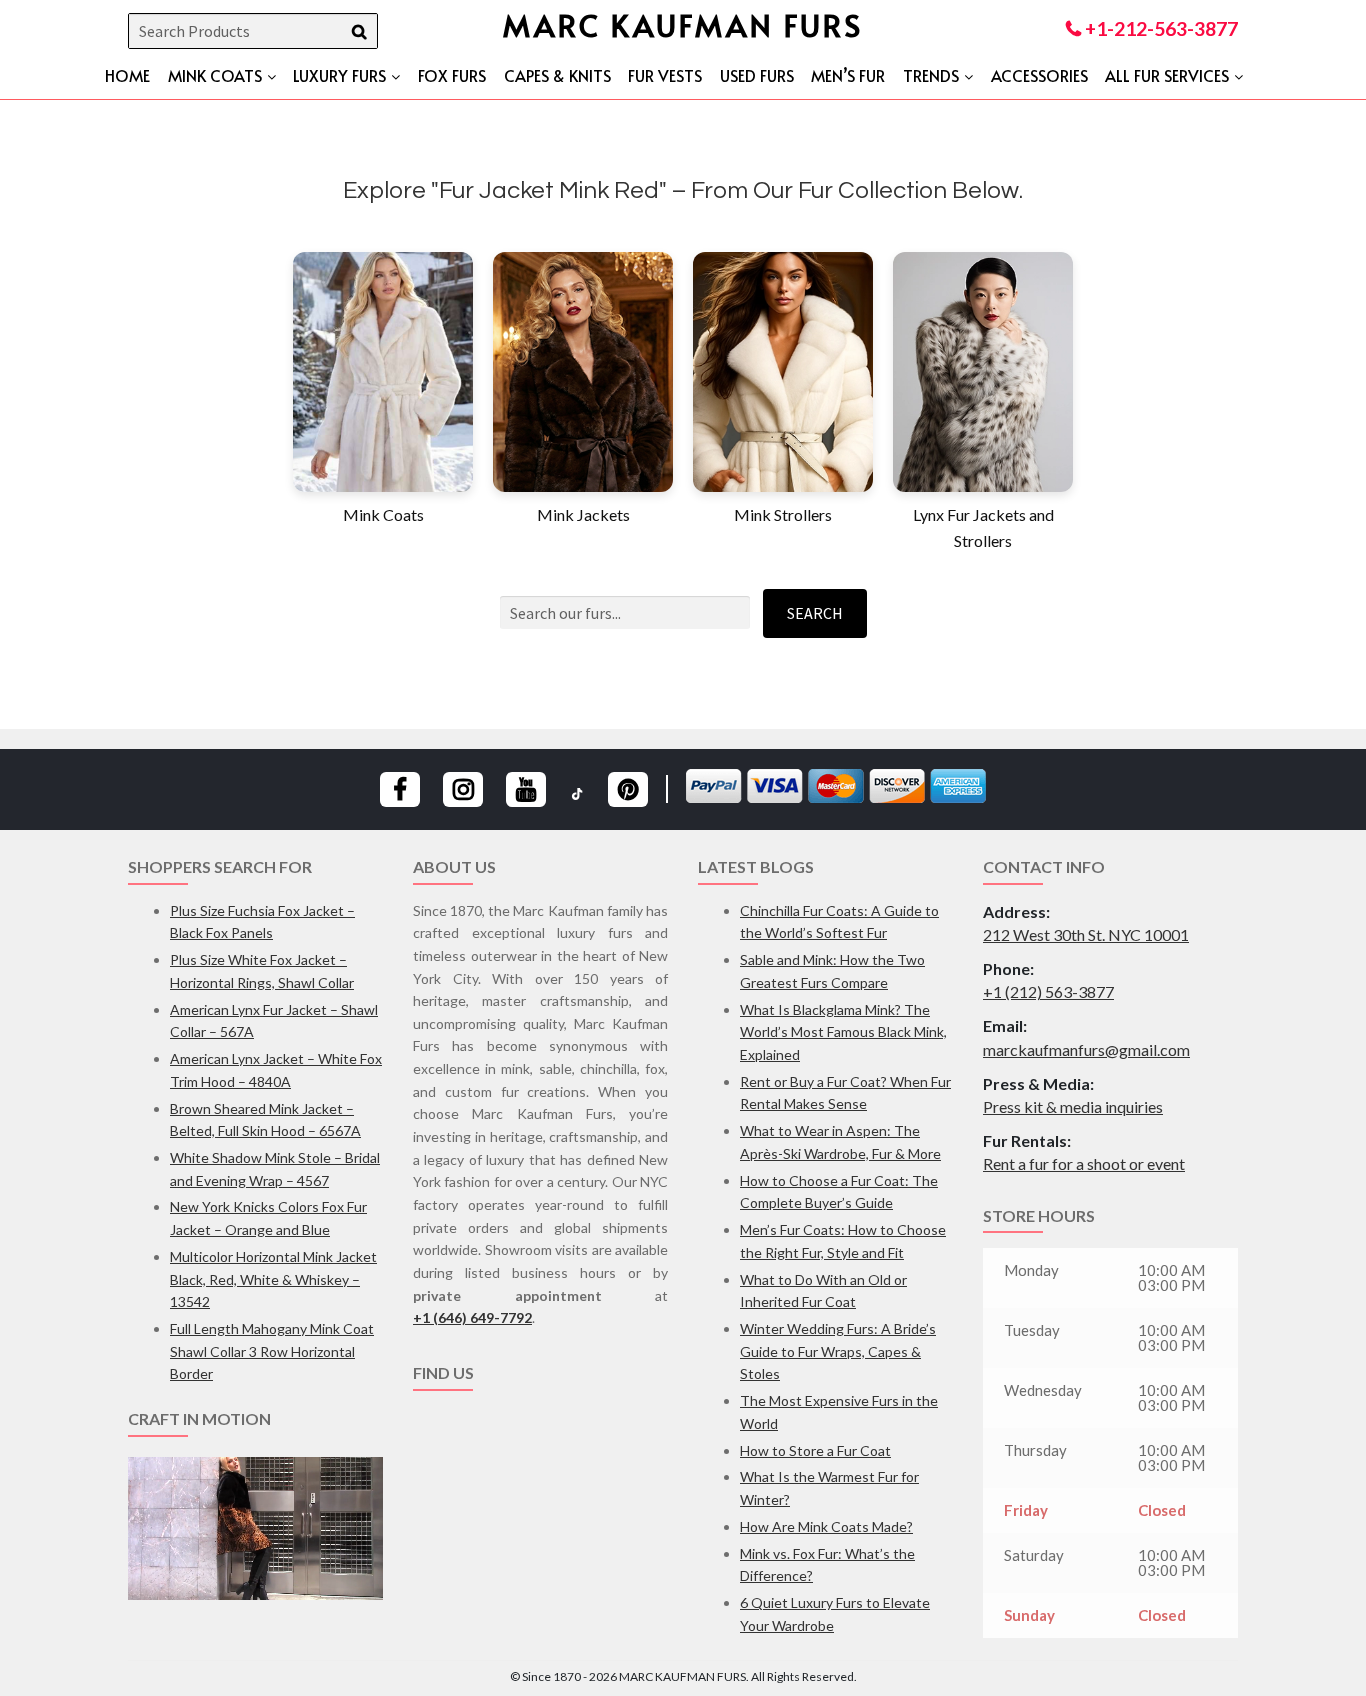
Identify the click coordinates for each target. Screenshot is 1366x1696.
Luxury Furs (339, 75)
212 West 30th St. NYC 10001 (1086, 934)
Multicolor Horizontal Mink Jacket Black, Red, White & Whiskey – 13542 (273, 1279)
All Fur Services (1167, 75)
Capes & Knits (557, 75)
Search (815, 613)
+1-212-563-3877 (1159, 28)
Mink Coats (215, 75)
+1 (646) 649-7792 (472, 1317)
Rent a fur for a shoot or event (1084, 1163)
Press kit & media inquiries (1073, 1106)
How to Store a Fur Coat (815, 1450)
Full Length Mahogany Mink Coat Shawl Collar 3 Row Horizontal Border (272, 1351)
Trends (931, 75)
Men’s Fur (848, 75)
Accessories (1039, 75)
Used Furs (757, 75)
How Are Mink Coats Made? (826, 1526)
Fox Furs (452, 75)
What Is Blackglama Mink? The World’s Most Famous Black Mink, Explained (843, 1032)
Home (127, 75)
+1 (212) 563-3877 (1048, 991)
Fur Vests (665, 75)
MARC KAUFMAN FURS (683, 24)
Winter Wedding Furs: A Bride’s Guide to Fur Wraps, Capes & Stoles (838, 1351)
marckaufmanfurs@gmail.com (1086, 1049)
